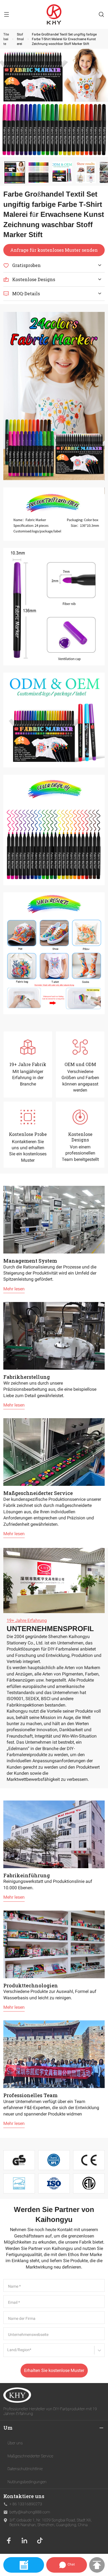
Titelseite (6, 39)
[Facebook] (9, 2541)
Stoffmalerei (20, 39)
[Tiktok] (40, 2541)
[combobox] (8, 2352)
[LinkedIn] (24, 2541)
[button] (15, 172)
